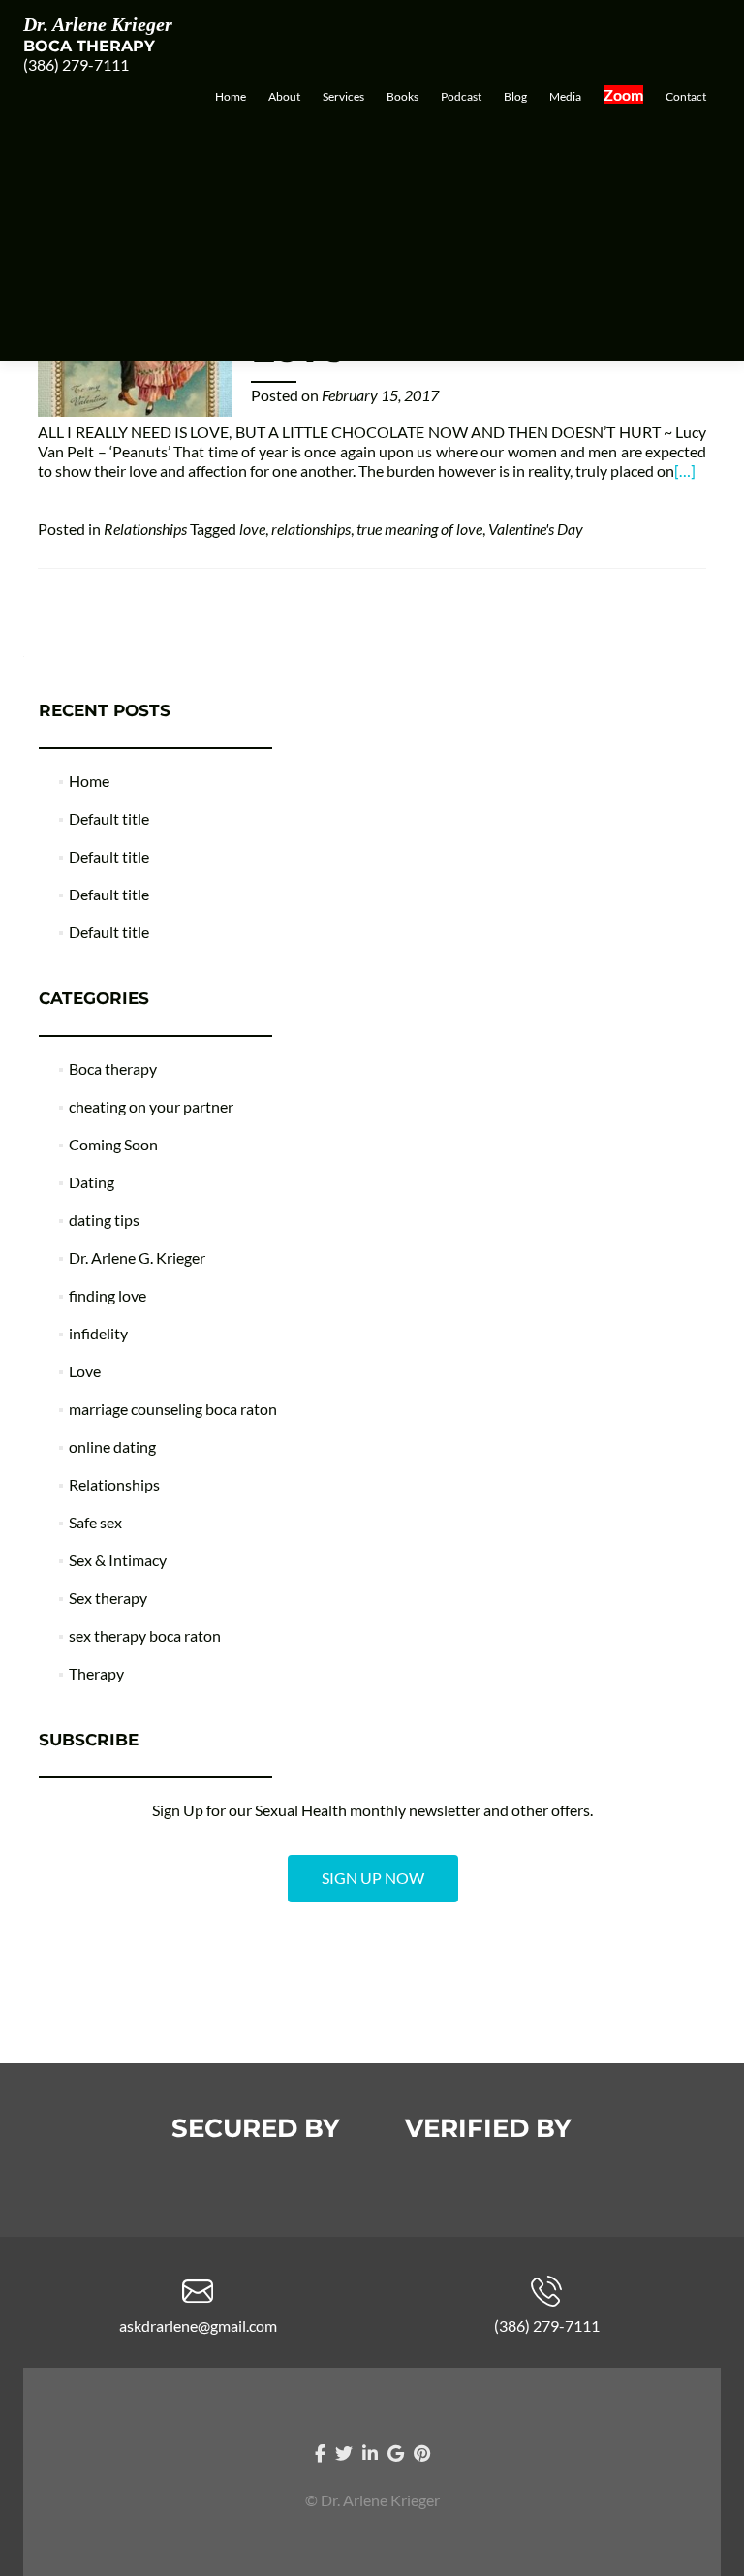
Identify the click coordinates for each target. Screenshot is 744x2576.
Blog (515, 96)
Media (565, 96)
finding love (108, 1295)
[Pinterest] (422, 2452)
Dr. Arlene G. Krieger (137, 1257)
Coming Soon (113, 1144)
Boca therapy (113, 1068)
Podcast (461, 96)
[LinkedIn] (370, 2452)
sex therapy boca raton (145, 1635)
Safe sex (95, 1522)
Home (231, 96)
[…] (685, 471)
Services (343, 96)
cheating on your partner (151, 1106)
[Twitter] (344, 2452)
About (284, 96)
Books (403, 96)
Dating (92, 1182)
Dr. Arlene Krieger (98, 24)
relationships (311, 529)
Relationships (145, 529)
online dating (112, 1446)
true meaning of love (419, 529)
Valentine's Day (536, 529)
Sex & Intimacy (118, 1560)
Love (85, 1371)
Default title (109, 818)
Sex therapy (108, 1598)
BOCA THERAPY (89, 46)
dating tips (104, 1220)
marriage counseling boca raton (173, 1409)
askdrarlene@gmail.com (198, 2325)
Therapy (96, 1673)
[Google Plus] (396, 2452)
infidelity (98, 1333)
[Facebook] (320, 2452)
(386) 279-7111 (76, 64)
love (252, 529)
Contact (686, 96)
